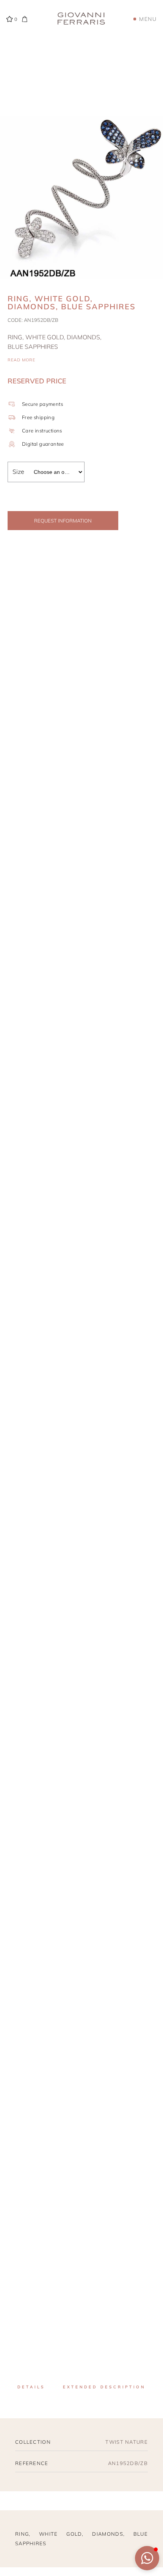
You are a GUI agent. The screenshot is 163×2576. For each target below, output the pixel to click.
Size (18, 472)
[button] (147, 2558)
